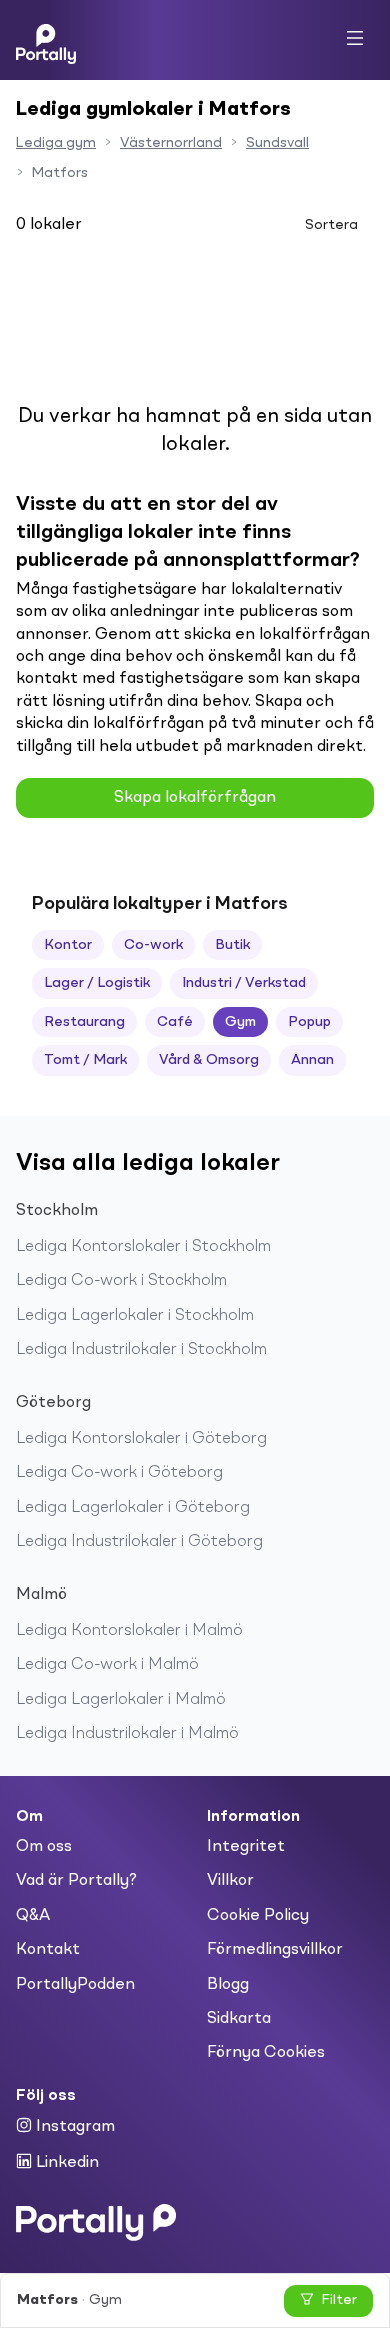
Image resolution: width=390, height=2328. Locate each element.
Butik (232, 945)
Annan (312, 1060)
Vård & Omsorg (209, 1060)
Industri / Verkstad (244, 983)
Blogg (228, 1985)
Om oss (44, 1847)
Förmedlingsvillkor (275, 1950)
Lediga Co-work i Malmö (107, 1665)
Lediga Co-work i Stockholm (121, 1281)
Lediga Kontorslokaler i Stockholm (143, 1247)
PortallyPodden (75, 1985)
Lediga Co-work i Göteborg (119, 1473)
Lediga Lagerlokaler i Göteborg (133, 1508)
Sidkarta (239, 2019)
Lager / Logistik (97, 983)
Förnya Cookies (266, 2053)
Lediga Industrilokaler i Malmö (127, 1734)
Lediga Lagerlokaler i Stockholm (135, 1316)
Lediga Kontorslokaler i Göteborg (141, 1439)
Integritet (246, 1847)
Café (175, 1022)
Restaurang (84, 1022)
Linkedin (65, 2163)
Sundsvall (277, 143)
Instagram (73, 2127)
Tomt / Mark (85, 1060)
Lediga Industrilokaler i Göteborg (139, 1542)
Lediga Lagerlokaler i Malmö (121, 1700)
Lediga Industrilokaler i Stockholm (141, 1350)
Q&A (33, 1916)
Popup (309, 1022)
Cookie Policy (258, 1916)
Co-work (153, 945)
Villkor (230, 1881)
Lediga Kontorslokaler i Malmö (129, 1631)
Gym (240, 1022)
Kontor (68, 945)
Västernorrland (171, 143)
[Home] (46, 40)
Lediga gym (56, 143)
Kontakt (48, 1950)
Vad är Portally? (76, 1881)
